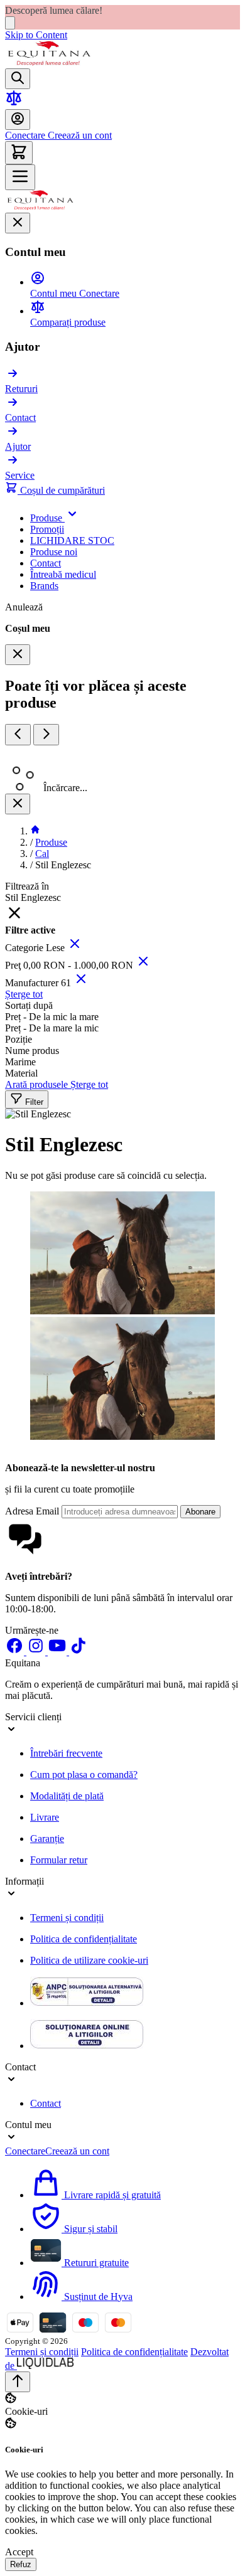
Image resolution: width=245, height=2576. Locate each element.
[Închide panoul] (18, 804)
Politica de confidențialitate (84, 1939)
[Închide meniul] (18, 223)
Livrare (45, 1817)
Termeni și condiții (67, 1918)
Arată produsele (38, 1084)
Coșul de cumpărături (61, 490)
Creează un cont (79, 135)
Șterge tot (24, 994)
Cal (42, 854)
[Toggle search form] (18, 79)
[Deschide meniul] (20, 177)
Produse (51, 842)
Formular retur (59, 1860)
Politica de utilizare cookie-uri (89, 1960)
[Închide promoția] (10, 23)
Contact (46, 2103)
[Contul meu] (18, 120)
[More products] (46, 735)
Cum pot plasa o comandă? (84, 1775)
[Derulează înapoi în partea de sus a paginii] (18, 2382)
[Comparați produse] (14, 103)
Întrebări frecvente (66, 1753)
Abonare (200, 1512)
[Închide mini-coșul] (18, 655)
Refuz (21, 2564)
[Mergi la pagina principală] (49, 62)
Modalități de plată (67, 1796)
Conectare (25, 135)
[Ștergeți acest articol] (75, 948)
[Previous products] (18, 735)
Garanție (47, 1839)
